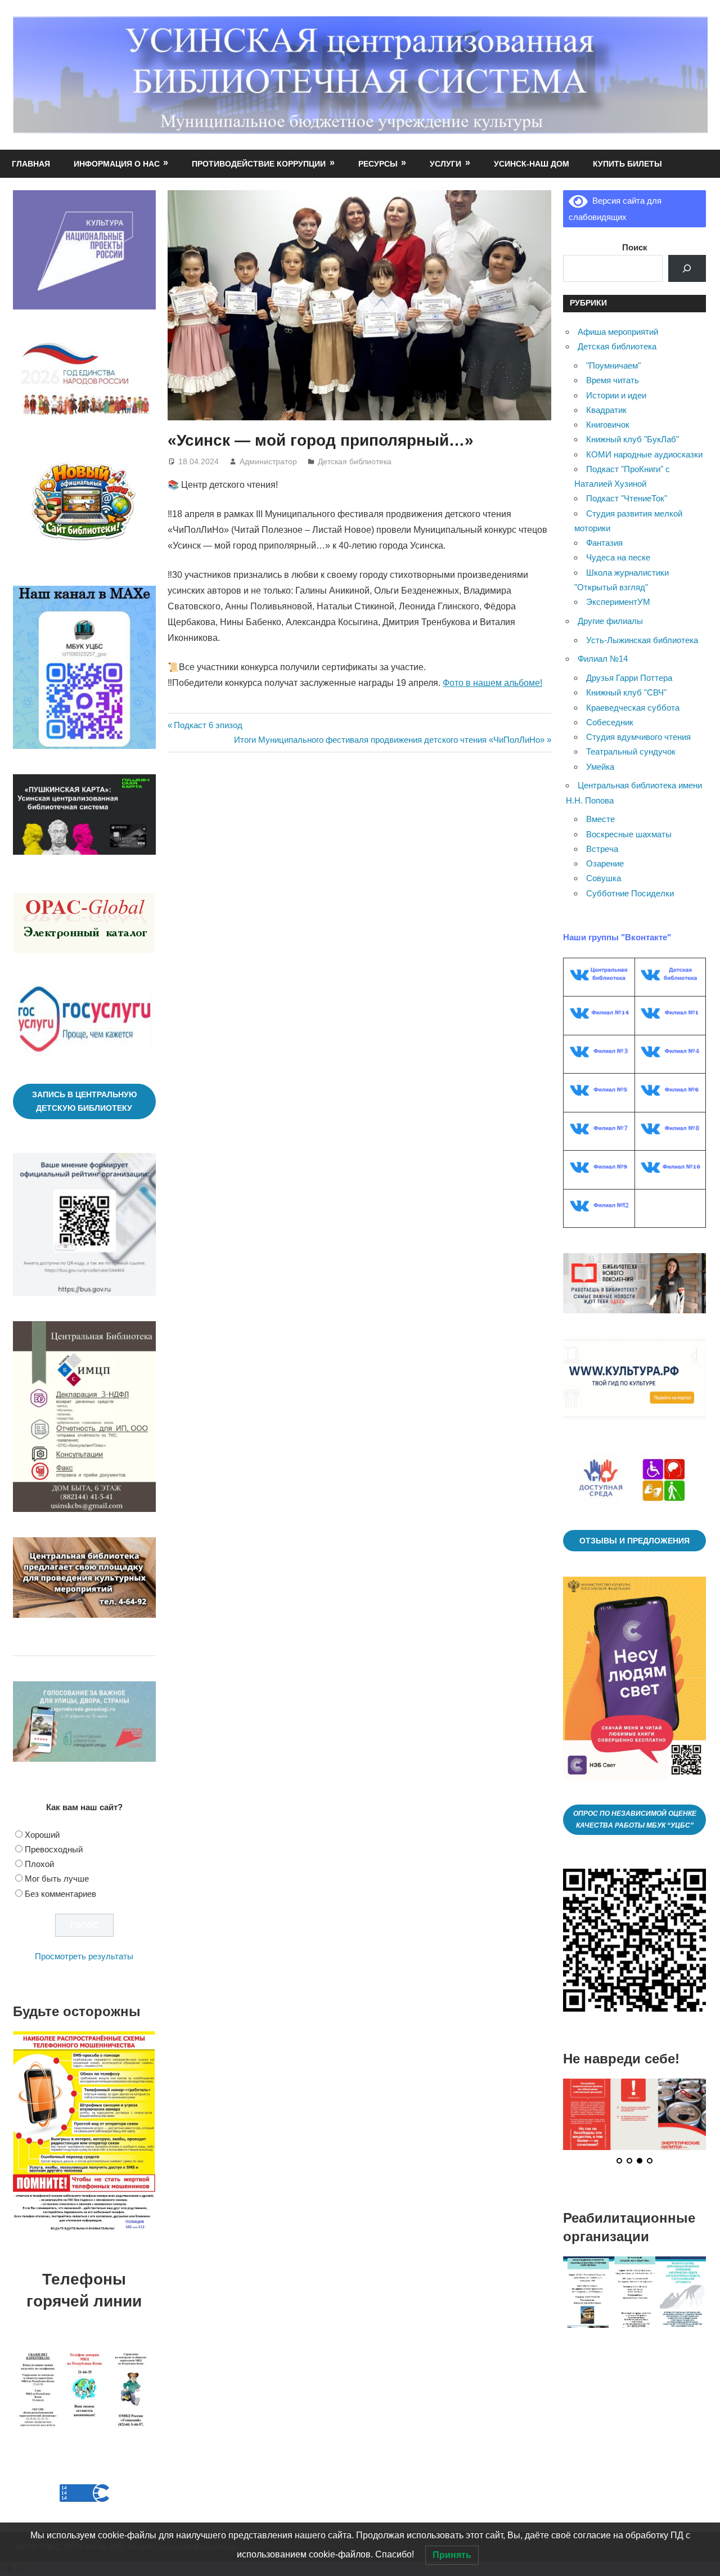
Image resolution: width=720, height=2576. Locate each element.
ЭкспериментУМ (618, 602)
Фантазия (604, 543)
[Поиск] (687, 268)
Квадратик (606, 410)
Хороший (42, 1835)
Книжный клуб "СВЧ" (626, 692)
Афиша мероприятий (618, 332)
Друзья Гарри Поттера (629, 678)
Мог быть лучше (57, 1879)
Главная (31, 164)
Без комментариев (60, 1894)
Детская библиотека (355, 461)
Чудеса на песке (618, 557)
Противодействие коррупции (259, 164)
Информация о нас (117, 164)
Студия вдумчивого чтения (638, 737)
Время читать (613, 380)
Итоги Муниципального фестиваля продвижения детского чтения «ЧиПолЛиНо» (389, 740)
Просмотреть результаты (84, 1956)
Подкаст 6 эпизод (208, 725)
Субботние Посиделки (630, 893)
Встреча (602, 849)
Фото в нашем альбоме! (492, 683)
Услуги (445, 164)
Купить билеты (627, 164)
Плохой (39, 1864)
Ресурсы (378, 164)
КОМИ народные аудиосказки (644, 454)
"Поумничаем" (613, 365)
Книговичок (608, 425)
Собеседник (610, 722)
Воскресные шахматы (629, 834)
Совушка (604, 878)
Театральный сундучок (631, 751)
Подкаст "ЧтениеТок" (627, 498)
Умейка (600, 767)
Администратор (268, 461)
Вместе (600, 819)
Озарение (605, 863)
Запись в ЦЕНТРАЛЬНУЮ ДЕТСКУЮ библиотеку (84, 1101)
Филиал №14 (603, 659)
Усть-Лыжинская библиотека (642, 640)
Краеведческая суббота (633, 708)
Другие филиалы (610, 621)
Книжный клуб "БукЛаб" (633, 439)
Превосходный (54, 1849)
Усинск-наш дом (532, 164)
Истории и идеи (616, 395)
